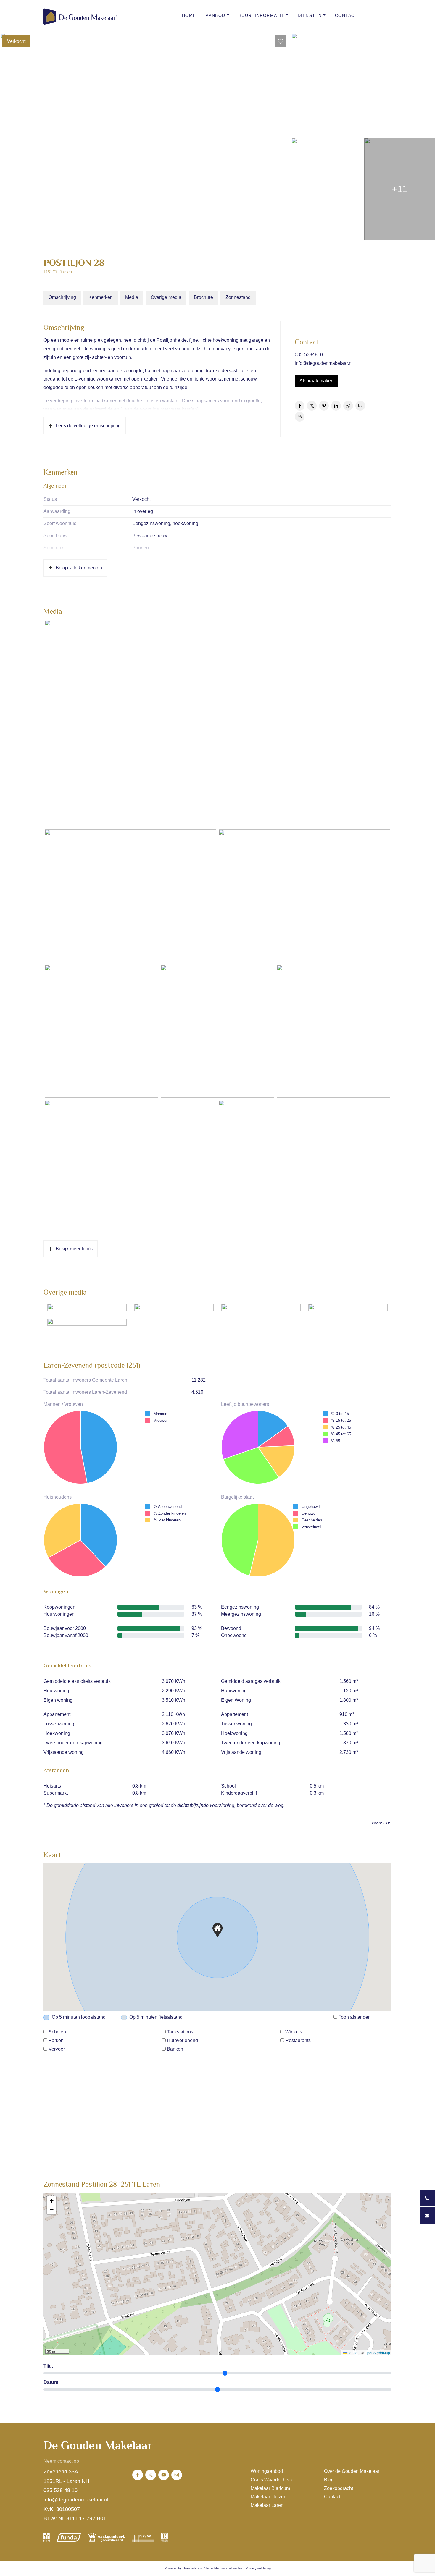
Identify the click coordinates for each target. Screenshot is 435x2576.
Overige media (166, 297)
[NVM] (47, 2537)
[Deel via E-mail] (360, 406)
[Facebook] (138, 2475)
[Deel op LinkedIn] (336, 406)
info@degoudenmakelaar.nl (324, 363)
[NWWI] (143, 2537)
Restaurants (298, 2040)
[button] (217, 1930)
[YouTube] (164, 2475)
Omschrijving (62, 297)
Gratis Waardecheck (272, 2480)
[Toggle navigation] (383, 16)
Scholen (57, 2032)
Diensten (310, 15)
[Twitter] (151, 2475)
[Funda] (69, 2537)
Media (132, 297)
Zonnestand (238, 297)
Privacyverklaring (258, 2568)
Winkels (294, 2032)
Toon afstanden (355, 2017)
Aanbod (216, 15)
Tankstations (180, 2032)
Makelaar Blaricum (270, 2488)
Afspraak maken (316, 381)
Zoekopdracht (339, 2488)
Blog (329, 2480)
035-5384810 (309, 355)
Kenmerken (101, 297)
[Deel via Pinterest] (324, 406)
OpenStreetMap (377, 2353)
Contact (347, 15)
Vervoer (57, 2049)
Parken (56, 2040)
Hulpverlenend (182, 2040)
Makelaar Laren (267, 2505)
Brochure (203, 297)
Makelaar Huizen (269, 2497)
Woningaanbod (267, 2471)
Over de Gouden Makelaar (352, 2471)
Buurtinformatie (262, 15)
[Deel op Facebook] (300, 406)
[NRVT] (165, 2537)
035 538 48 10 (61, 2490)
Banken (175, 2049)
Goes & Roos (192, 2568)
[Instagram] (177, 2475)
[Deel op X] (312, 406)
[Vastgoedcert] (107, 2537)
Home (189, 15)
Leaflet (352, 2353)
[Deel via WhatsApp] (348, 406)
